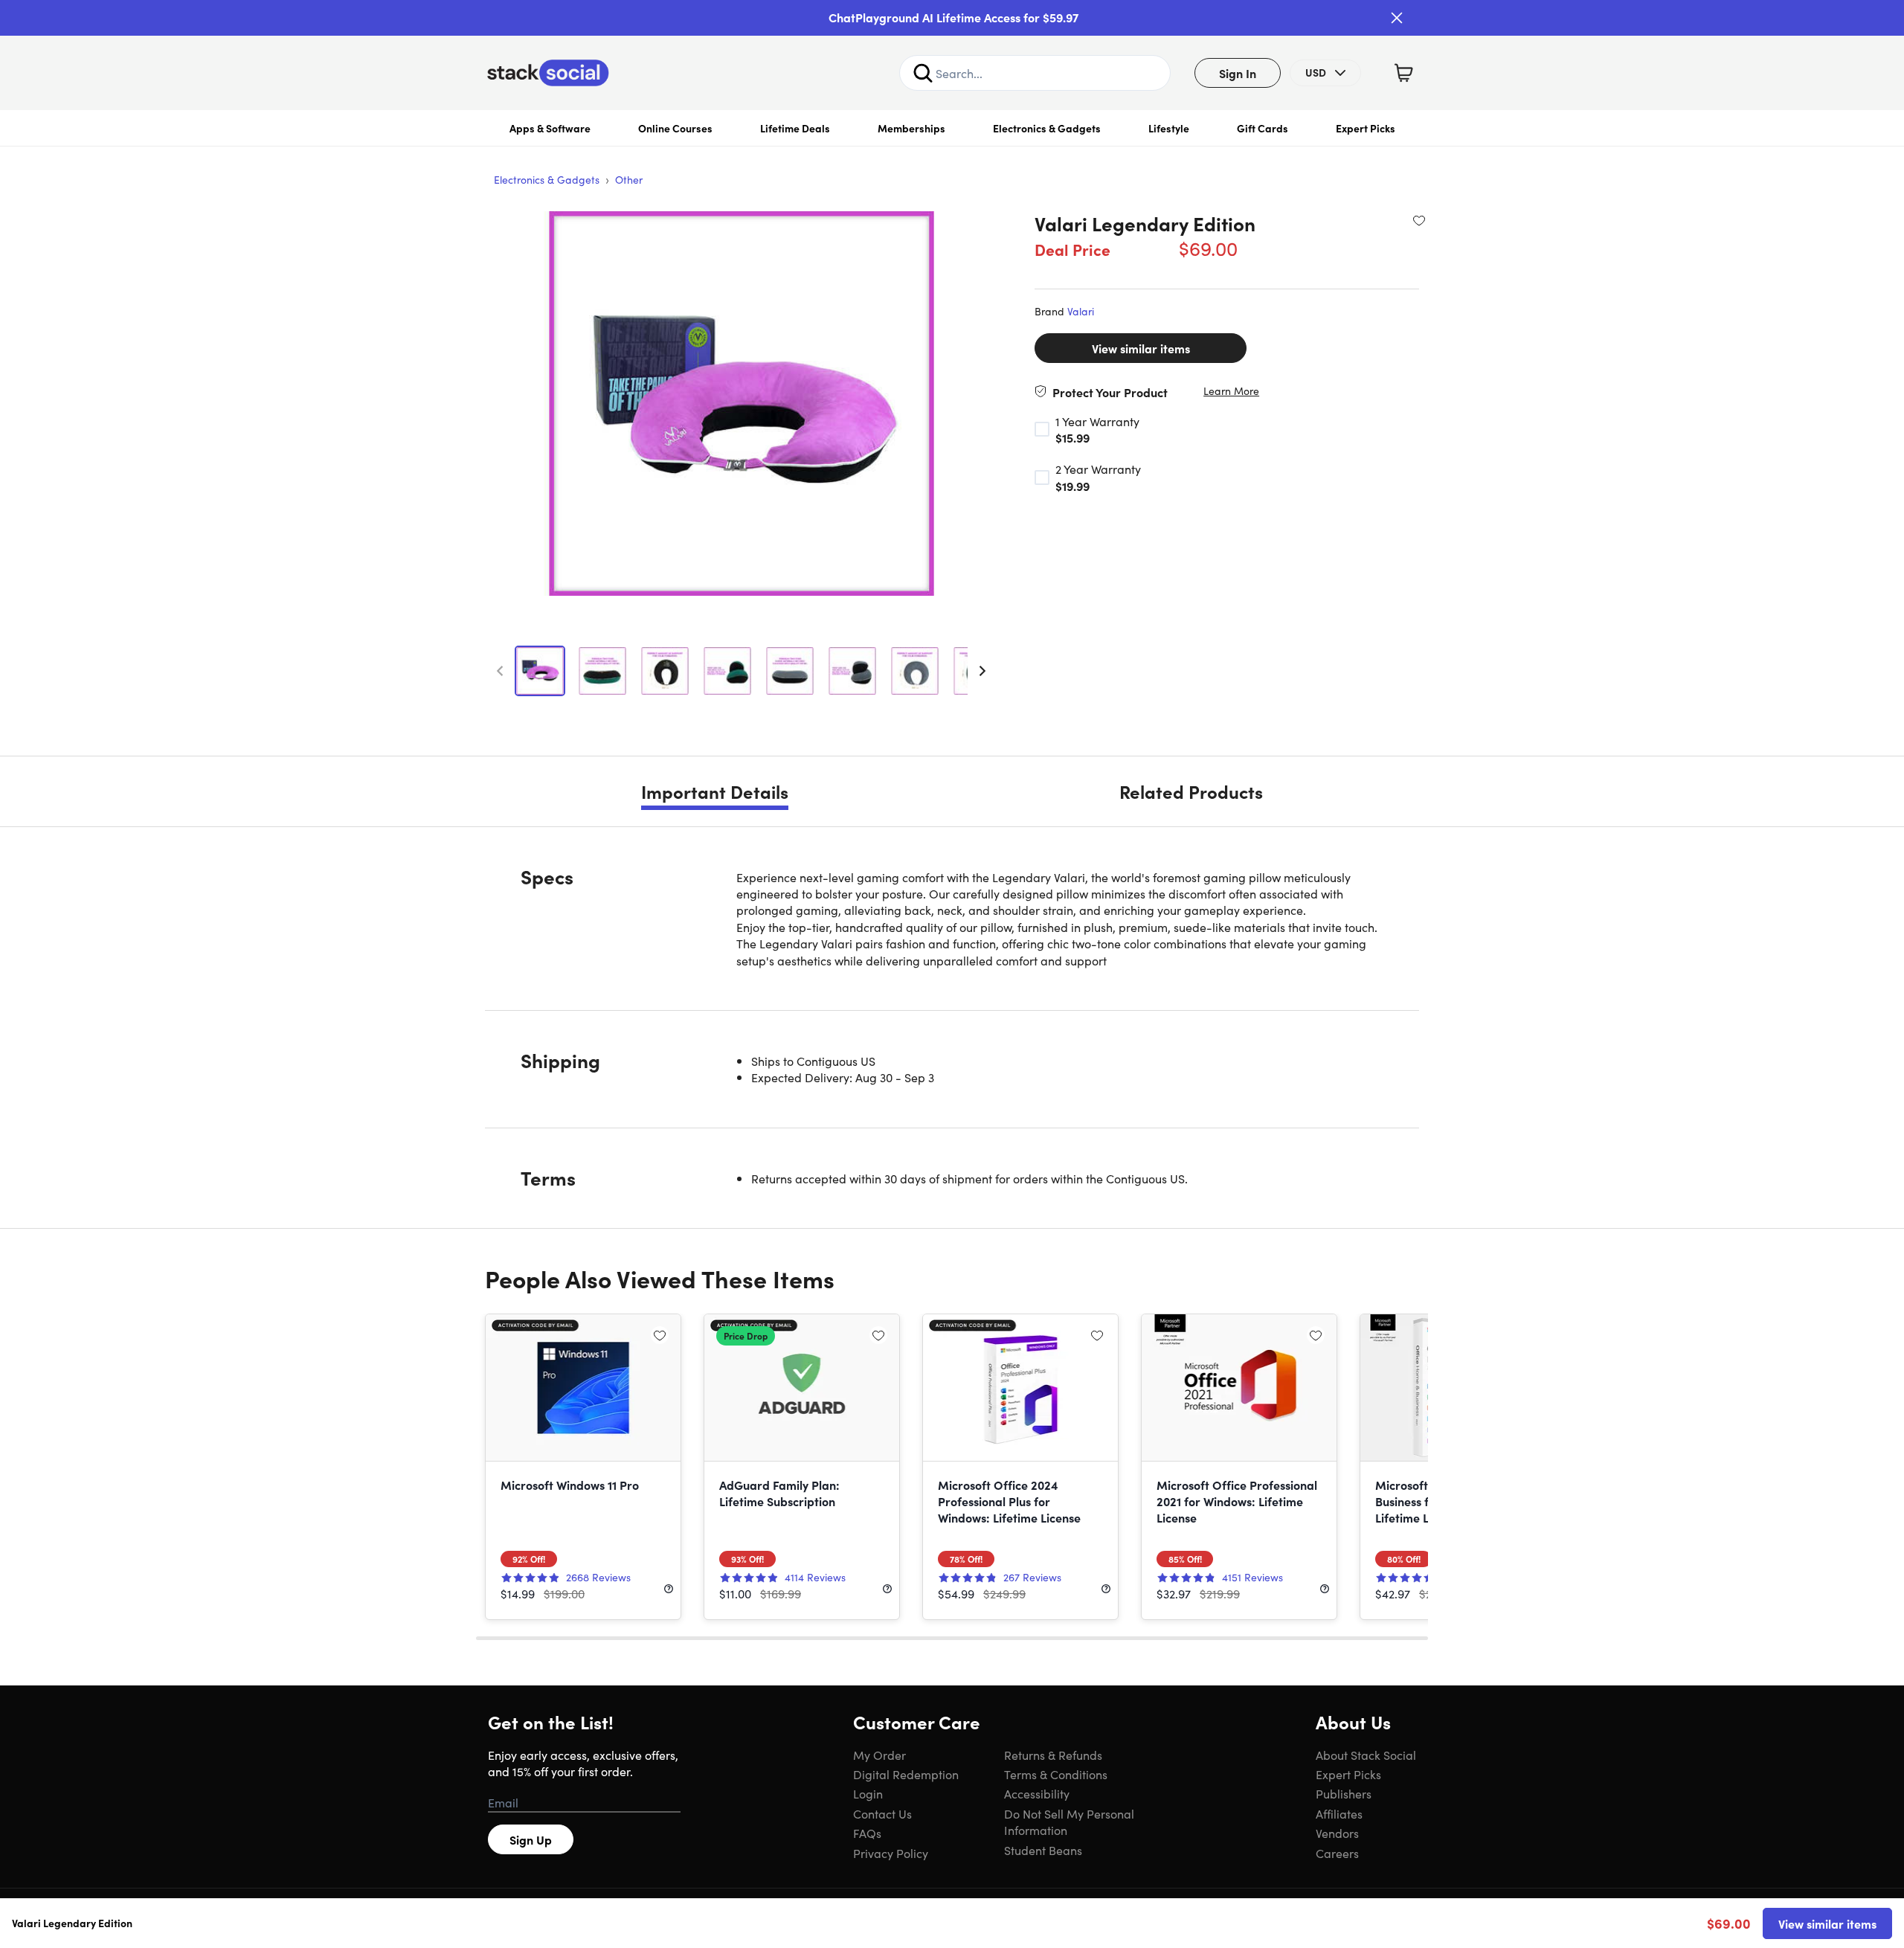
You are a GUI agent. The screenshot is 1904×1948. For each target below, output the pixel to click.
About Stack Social (1366, 1755)
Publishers (1344, 1793)
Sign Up (531, 1839)
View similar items (1141, 348)
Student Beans (1043, 1850)
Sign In (1238, 73)
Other (629, 179)
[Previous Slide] (500, 671)
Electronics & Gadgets (1047, 128)
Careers (1337, 1853)
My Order (879, 1755)
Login (868, 1793)
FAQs (867, 1833)
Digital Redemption (906, 1774)
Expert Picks (1366, 128)
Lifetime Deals (795, 128)
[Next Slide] (982, 671)
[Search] (923, 73)
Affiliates (1339, 1813)
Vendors (1337, 1833)
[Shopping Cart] (1403, 73)
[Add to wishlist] (1419, 220)
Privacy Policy (891, 1853)
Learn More (1231, 391)
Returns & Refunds (1053, 1755)
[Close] (1397, 18)
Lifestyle (1169, 128)
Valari (1081, 311)
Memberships (911, 128)
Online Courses (675, 128)
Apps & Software (550, 128)
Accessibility (1037, 1793)
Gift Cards (1263, 128)
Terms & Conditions (1056, 1774)
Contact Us (882, 1813)
